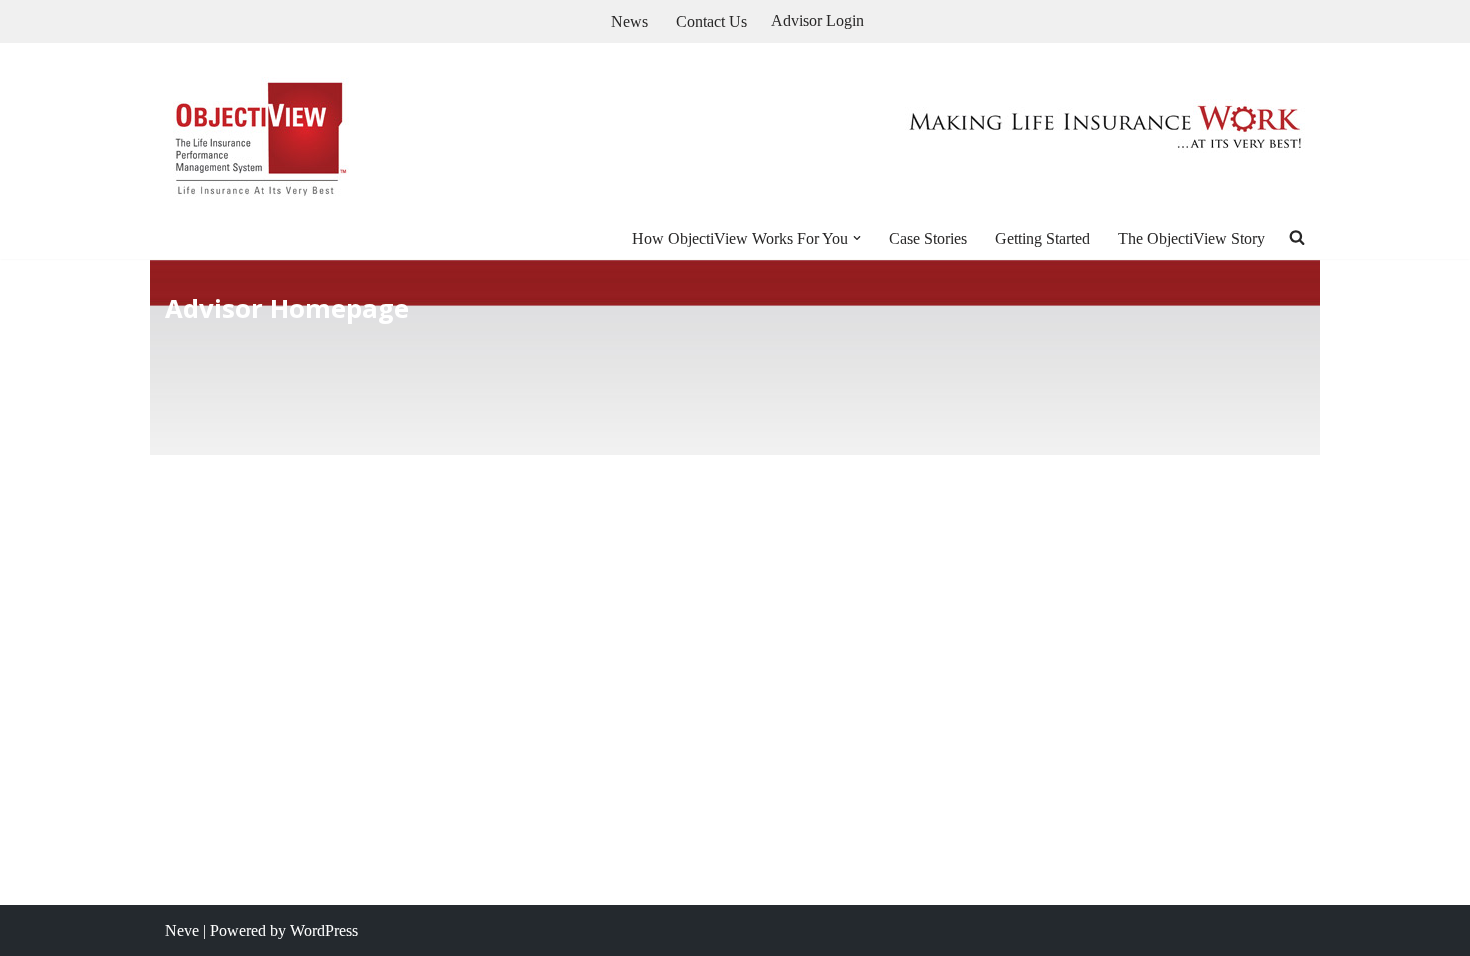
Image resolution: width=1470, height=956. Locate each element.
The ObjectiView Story (1191, 238)
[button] (857, 238)
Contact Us (711, 21)
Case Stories (928, 238)
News (629, 21)
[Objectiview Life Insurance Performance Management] (259, 130)
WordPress (324, 930)
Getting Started (1042, 238)
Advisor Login (817, 20)
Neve (182, 930)
